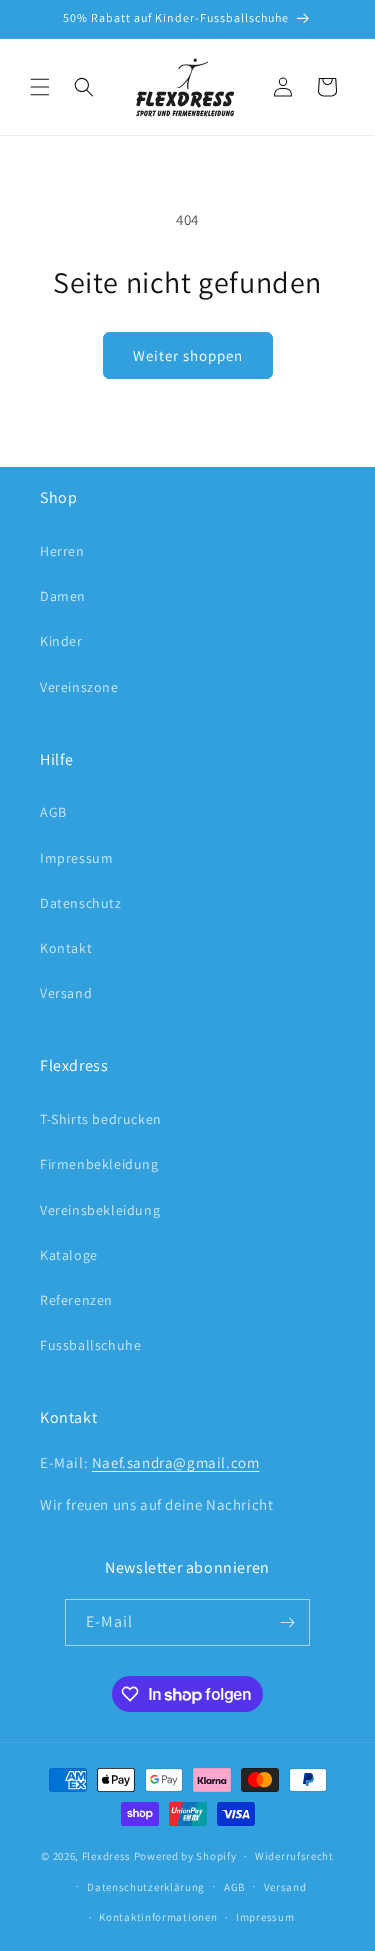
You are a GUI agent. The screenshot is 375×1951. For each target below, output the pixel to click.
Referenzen (76, 1300)
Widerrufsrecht (294, 1856)
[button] (40, 87)
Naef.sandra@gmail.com (176, 1462)
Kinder (61, 641)
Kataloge (69, 1255)
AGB (53, 812)
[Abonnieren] (287, 1622)
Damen (63, 596)
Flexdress (106, 1856)
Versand (66, 993)
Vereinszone (79, 687)
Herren (62, 551)
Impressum (76, 858)
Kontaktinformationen (158, 1917)
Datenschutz (81, 903)
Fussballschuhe (90, 1345)
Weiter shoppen (188, 355)
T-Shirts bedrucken (101, 1119)
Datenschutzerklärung (146, 1887)
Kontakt (66, 948)
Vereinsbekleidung (100, 1210)
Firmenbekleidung (99, 1164)
